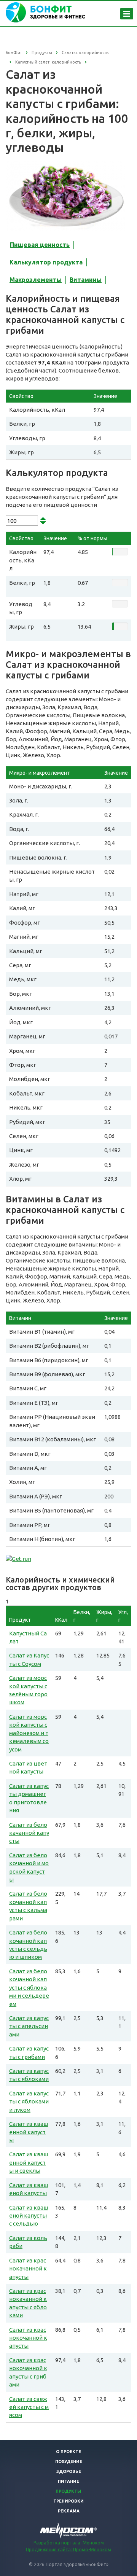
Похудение (69, 2461)
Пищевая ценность (40, 245)
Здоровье (69, 2471)
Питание (68, 2481)
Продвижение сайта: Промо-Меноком (68, 2550)
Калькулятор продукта (46, 262)
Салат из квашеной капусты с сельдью (29, 2216)
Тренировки (68, 2501)
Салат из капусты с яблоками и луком (29, 2102)
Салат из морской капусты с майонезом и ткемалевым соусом (29, 1733)
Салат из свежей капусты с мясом (29, 2407)
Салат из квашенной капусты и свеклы (29, 2162)
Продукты (68, 2491)
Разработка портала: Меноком (69, 2543)
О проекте (68, 2452)
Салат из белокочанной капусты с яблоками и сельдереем (29, 1988)
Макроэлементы (36, 280)
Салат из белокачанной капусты (29, 1833)
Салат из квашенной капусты (29, 2132)
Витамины (86, 280)
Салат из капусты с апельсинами (29, 2026)
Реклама (69, 2511)
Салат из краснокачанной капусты (28, 2269)
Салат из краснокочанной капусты (28, 2338)
